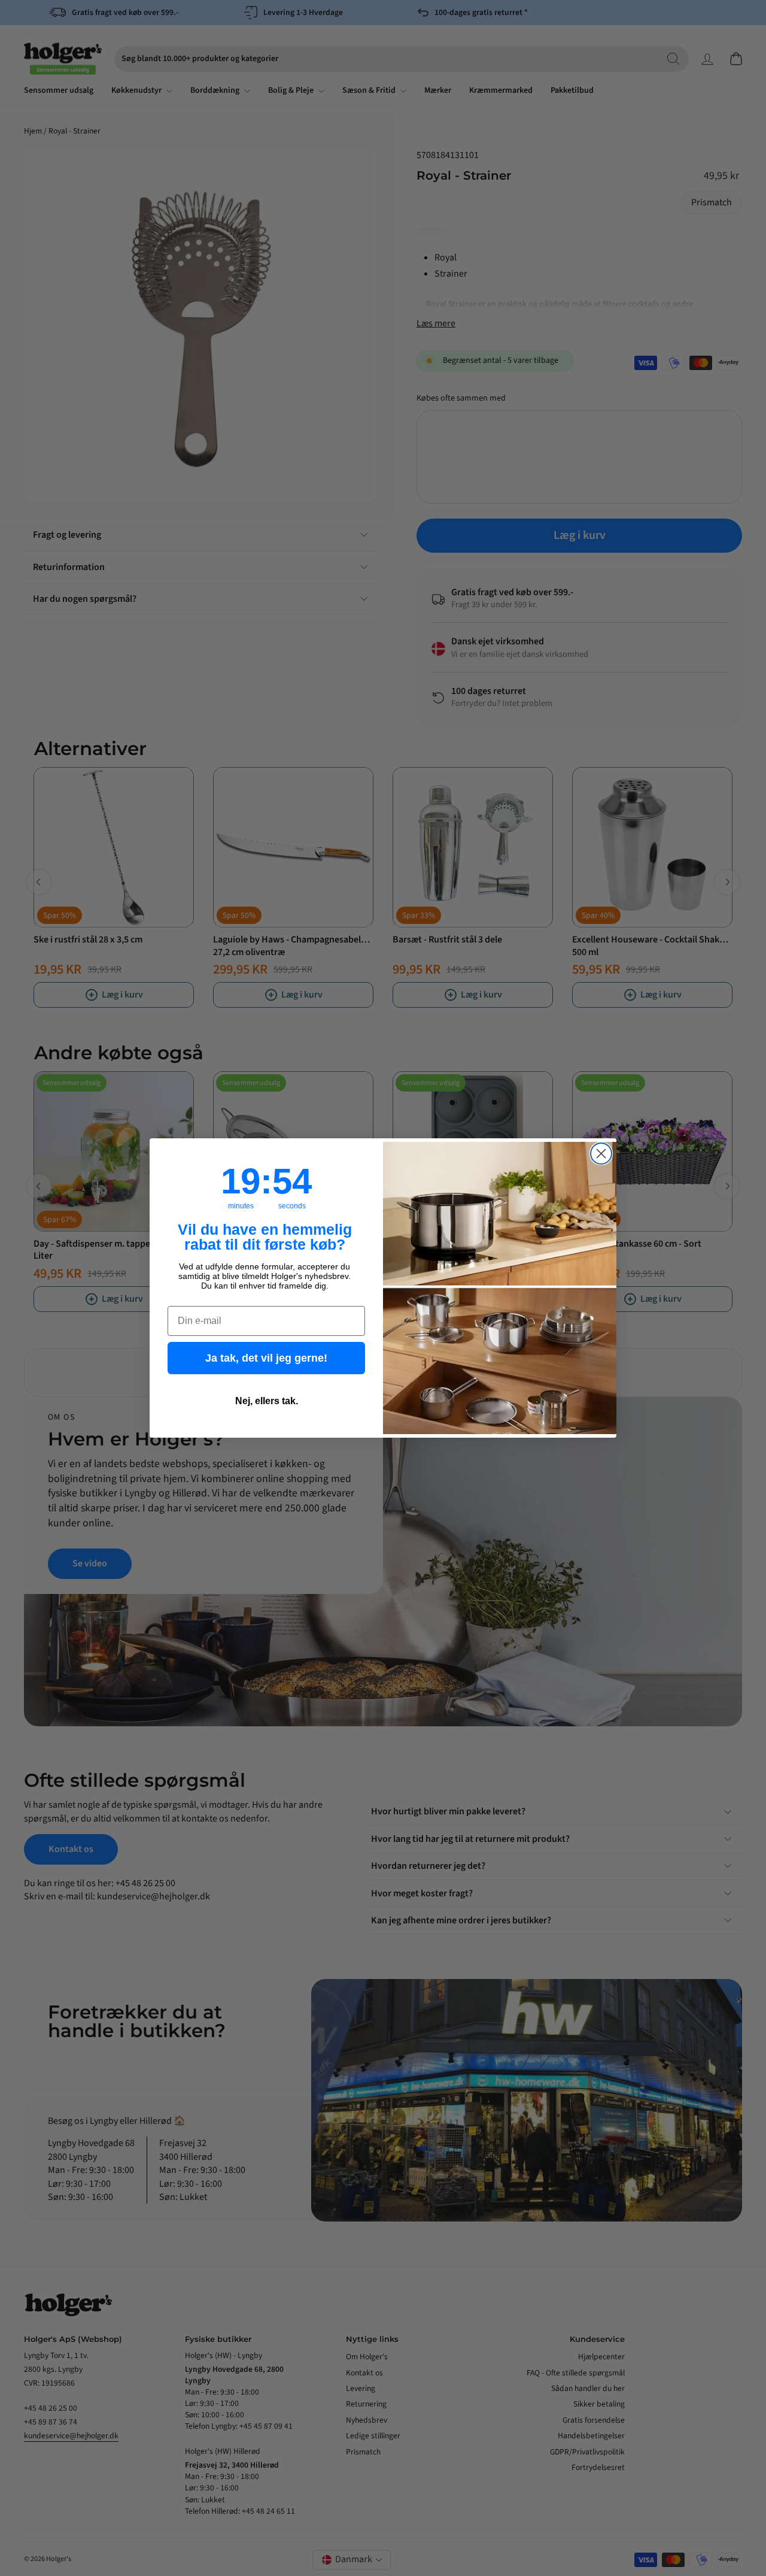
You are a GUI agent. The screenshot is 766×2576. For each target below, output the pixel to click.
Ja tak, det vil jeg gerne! (266, 1358)
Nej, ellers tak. (267, 1401)
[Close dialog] (601, 1154)
